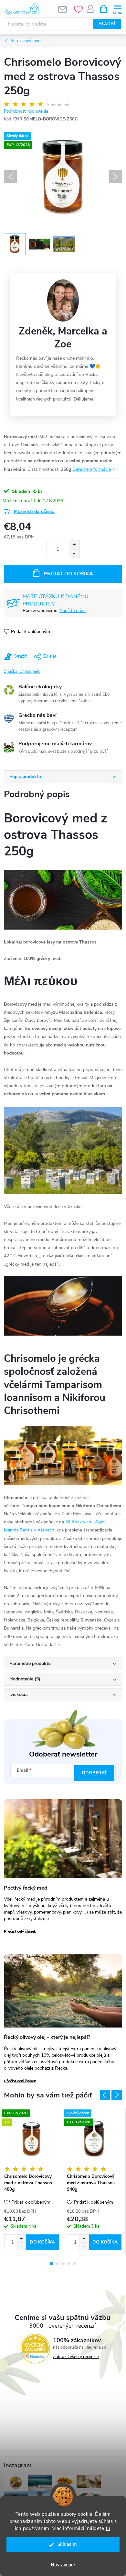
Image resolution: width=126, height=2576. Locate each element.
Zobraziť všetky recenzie (76, 2357)
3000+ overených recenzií (62, 2326)
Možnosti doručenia (34, 511)
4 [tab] (69, 2264)
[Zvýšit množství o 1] (21, 2238)
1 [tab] (51, 2264)
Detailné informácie (92, 469)
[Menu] (117, 9)
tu (108, 2528)
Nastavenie (63, 2565)
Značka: (22, 672)
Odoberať (94, 1773)
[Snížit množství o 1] (21, 2246)
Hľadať (107, 24)
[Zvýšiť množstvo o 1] (74, 545)
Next (117, 2095)
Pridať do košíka (68, 574)
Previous (105, 2095)
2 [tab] (57, 2264)
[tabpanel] (32, 2181)
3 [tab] (63, 2264)
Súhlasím (67, 2544)
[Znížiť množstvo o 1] (74, 554)
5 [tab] (75, 2264)
